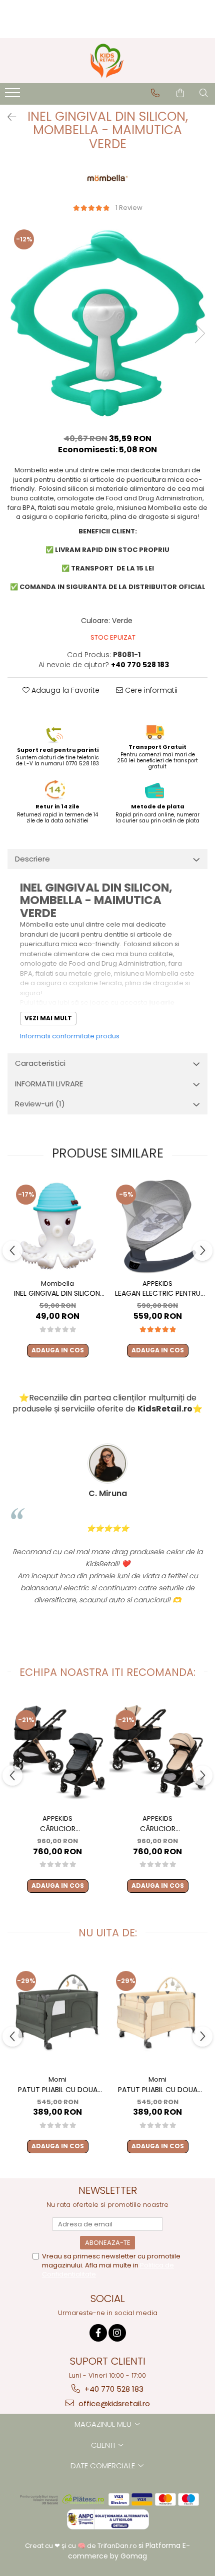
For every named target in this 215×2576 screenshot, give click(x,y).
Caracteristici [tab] (40, 1063)
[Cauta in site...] (204, 93)
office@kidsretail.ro (113, 2403)
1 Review (129, 208)
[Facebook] (98, 2333)
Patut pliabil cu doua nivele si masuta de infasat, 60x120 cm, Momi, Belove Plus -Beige (157, 2090)
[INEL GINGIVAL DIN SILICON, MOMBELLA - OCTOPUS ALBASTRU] (57, 1226)
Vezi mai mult (48, 1018)
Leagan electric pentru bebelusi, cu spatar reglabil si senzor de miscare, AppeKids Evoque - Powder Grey (158, 1294)
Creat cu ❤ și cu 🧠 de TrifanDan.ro (82, 2546)
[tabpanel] (107, 323)
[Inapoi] (7, 117)
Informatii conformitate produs (70, 1036)
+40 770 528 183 (113, 2389)
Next (199, 333)
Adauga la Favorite (64, 690)
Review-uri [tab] (40, 1104)
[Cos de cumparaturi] (180, 93)
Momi (57, 2079)
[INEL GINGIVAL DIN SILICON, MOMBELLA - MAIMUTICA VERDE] (107, 323)
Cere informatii (150, 690)
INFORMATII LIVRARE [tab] (49, 1084)
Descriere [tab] (32, 859)
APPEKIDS (157, 1283)
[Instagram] (117, 2333)
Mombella (57, 1283)
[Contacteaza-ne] (155, 93)
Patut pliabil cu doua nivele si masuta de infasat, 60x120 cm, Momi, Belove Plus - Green (58, 2090)
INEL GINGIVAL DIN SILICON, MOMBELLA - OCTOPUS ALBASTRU (58, 1294)
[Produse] (14, 96)
